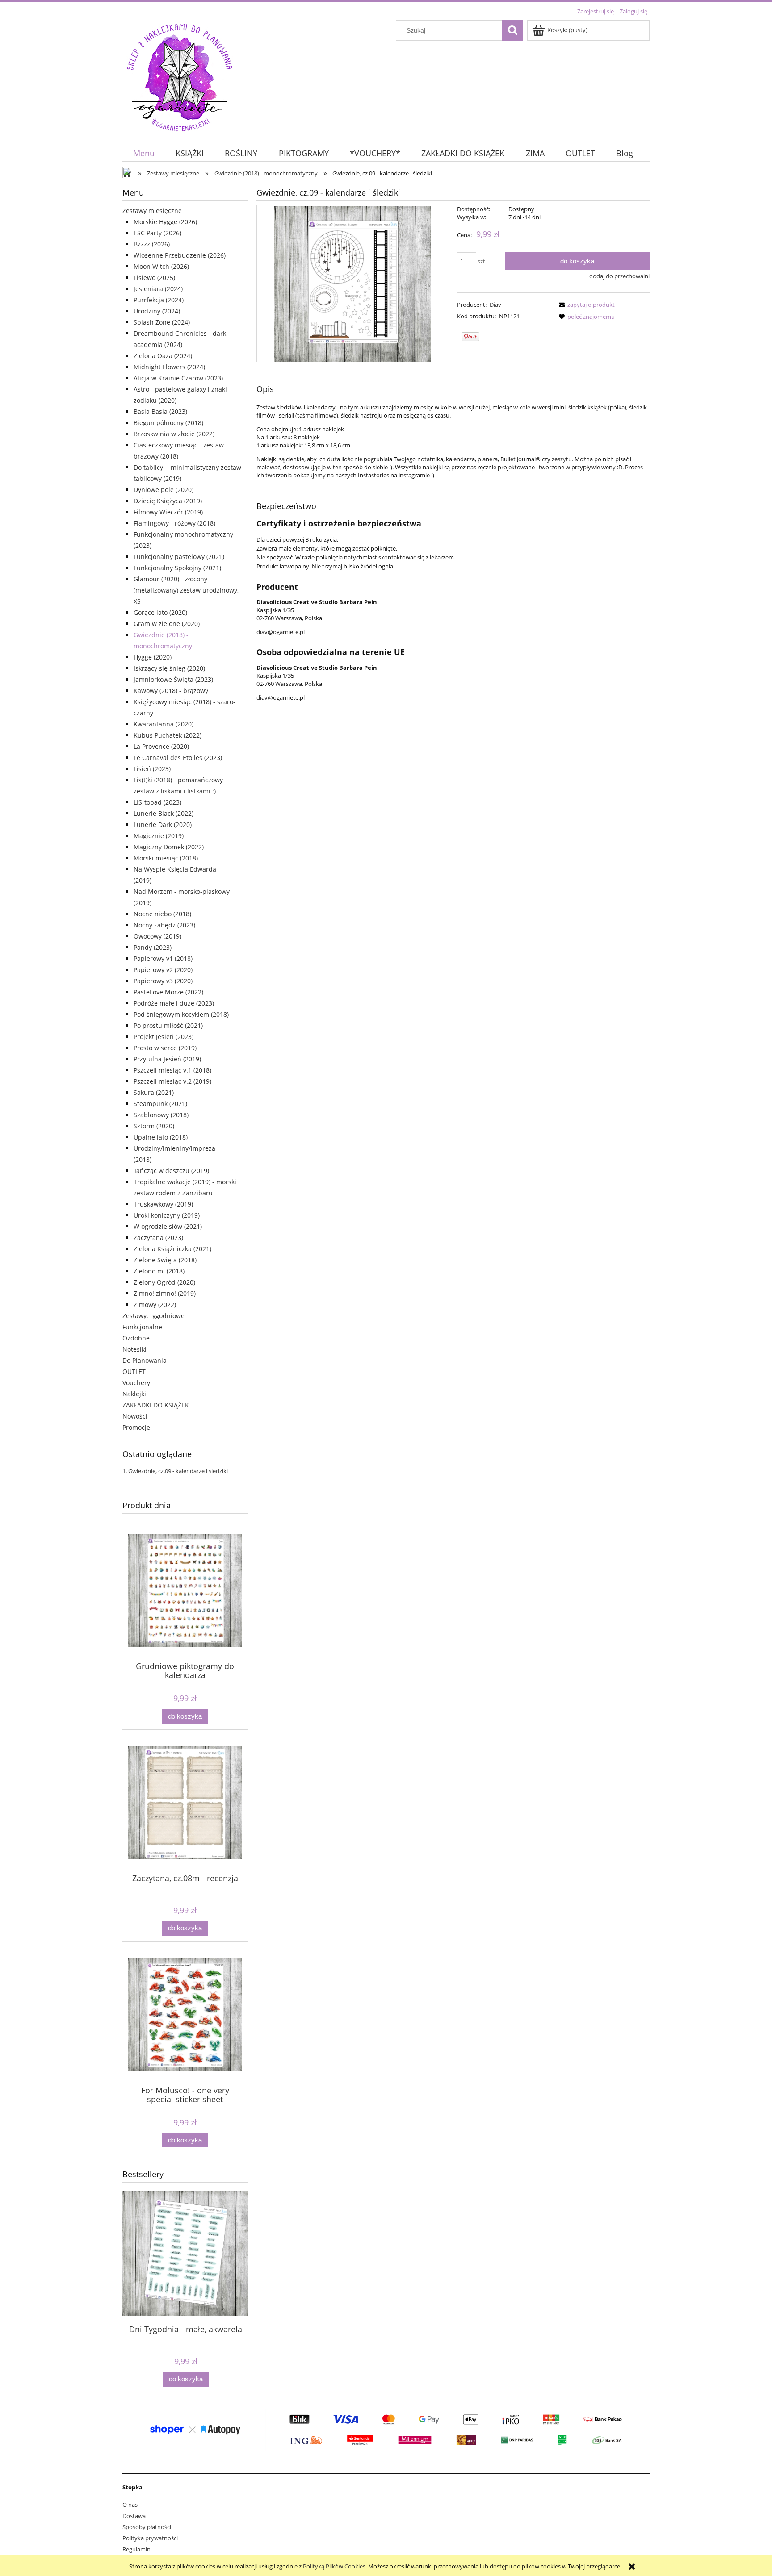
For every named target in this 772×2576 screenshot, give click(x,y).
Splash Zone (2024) (162, 322)
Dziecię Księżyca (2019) (168, 501)
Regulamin (136, 2549)
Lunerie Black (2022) (164, 813)
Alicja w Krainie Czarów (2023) (178, 378)
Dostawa (134, 2516)
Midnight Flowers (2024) (169, 367)
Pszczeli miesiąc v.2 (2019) (172, 1081)
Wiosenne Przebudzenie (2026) (180, 255)
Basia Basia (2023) (160, 411)
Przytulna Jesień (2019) (167, 1059)
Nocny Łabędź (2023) (164, 925)
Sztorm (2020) (154, 1126)
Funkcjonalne (142, 1327)
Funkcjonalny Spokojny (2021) (177, 568)
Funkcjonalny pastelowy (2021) (179, 557)
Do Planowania (145, 1360)
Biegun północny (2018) (168, 423)
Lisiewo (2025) (154, 278)
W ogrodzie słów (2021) (168, 1226)
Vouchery (136, 1383)
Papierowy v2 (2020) (163, 970)
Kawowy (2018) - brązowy (171, 691)
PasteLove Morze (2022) (168, 992)
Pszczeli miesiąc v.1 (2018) (172, 1070)
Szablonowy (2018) (161, 1115)
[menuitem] (144, 153)
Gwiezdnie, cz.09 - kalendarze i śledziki (178, 1471)
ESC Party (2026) (157, 233)
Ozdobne (136, 1338)
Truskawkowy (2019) (163, 1204)
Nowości (135, 1416)
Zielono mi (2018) (159, 1271)
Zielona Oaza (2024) (163, 356)
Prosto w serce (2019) (165, 1048)
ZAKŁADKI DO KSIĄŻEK (156, 1405)
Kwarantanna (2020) (164, 724)
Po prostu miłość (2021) (168, 1025)
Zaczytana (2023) (158, 1238)
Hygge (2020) (153, 657)
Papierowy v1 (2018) (163, 958)
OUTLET (134, 1372)
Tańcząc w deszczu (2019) (171, 1171)
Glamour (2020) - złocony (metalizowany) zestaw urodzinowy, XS (186, 590)
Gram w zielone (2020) (167, 624)
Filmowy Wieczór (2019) (168, 512)
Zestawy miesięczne (152, 211)
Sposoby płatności (147, 2527)
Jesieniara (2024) (158, 289)
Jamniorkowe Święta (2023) (173, 679)
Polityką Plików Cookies (334, 2566)
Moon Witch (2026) (161, 266)
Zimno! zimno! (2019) (165, 1293)
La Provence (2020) (161, 746)
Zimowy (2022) (155, 1305)
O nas (130, 2505)
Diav (495, 305)
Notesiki (134, 1349)
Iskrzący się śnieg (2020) (169, 668)
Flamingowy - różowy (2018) (174, 523)
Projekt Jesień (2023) (164, 1037)
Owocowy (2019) (157, 936)
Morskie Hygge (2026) (165, 222)
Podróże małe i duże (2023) (174, 1003)
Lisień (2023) (152, 769)
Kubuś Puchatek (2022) (168, 735)
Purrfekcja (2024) (159, 300)
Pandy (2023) (153, 947)
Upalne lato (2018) (161, 1137)
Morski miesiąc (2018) (166, 858)
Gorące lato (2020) (160, 612)
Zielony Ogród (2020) (164, 1282)
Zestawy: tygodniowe (153, 1316)
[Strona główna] (180, 76)
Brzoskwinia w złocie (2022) (174, 434)
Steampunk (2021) (160, 1104)
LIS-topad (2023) (157, 802)
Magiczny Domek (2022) (169, 847)
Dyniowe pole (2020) (164, 490)
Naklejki (134, 1394)
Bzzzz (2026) (152, 244)
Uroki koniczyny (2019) (167, 1215)
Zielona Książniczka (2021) (172, 1249)
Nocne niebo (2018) (162, 914)
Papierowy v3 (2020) (163, 981)
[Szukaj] (512, 30)
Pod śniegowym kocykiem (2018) (181, 1014)
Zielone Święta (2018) (165, 1260)
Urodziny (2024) (157, 311)
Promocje (136, 1427)
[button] (585, 305)
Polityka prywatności (150, 2538)
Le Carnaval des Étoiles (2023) (178, 758)
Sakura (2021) (154, 1092)
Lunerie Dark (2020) (163, 825)
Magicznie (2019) (159, 836)
